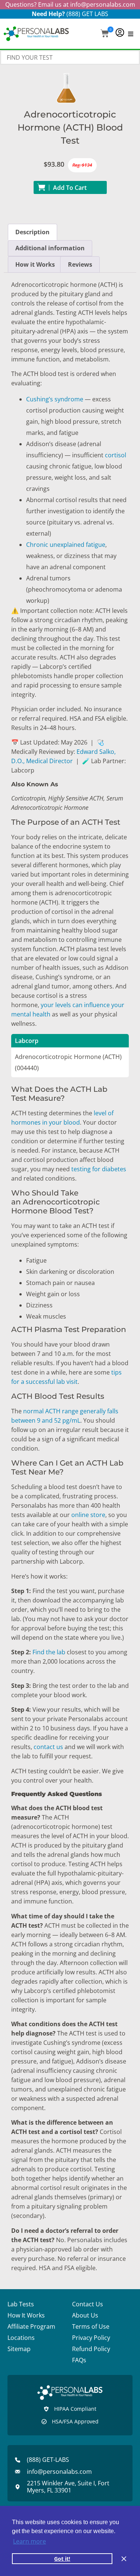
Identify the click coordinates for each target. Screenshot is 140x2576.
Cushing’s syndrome (55, 399)
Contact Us (88, 2304)
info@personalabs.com (103, 4)
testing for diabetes (99, 1169)
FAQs (79, 2360)
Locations (21, 2338)
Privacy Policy (91, 2338)
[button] (105, 34)
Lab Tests (21, 2304)
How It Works (26, 2315)
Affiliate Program (31, 2326)
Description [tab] (32, 232)
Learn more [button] (29, 2541)
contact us (48, 1747)
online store (88, 1515)
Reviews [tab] (80, 264)
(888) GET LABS (87, 14)
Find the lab (49, 1652)
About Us (85, 2315)
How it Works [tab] (35, 264)
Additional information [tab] (50, 248)
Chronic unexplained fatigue (66, 545)
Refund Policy (91, 2349)
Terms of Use (91, 2326)
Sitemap (19, 2349)
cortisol (116, 455)
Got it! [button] (62, 2559)
